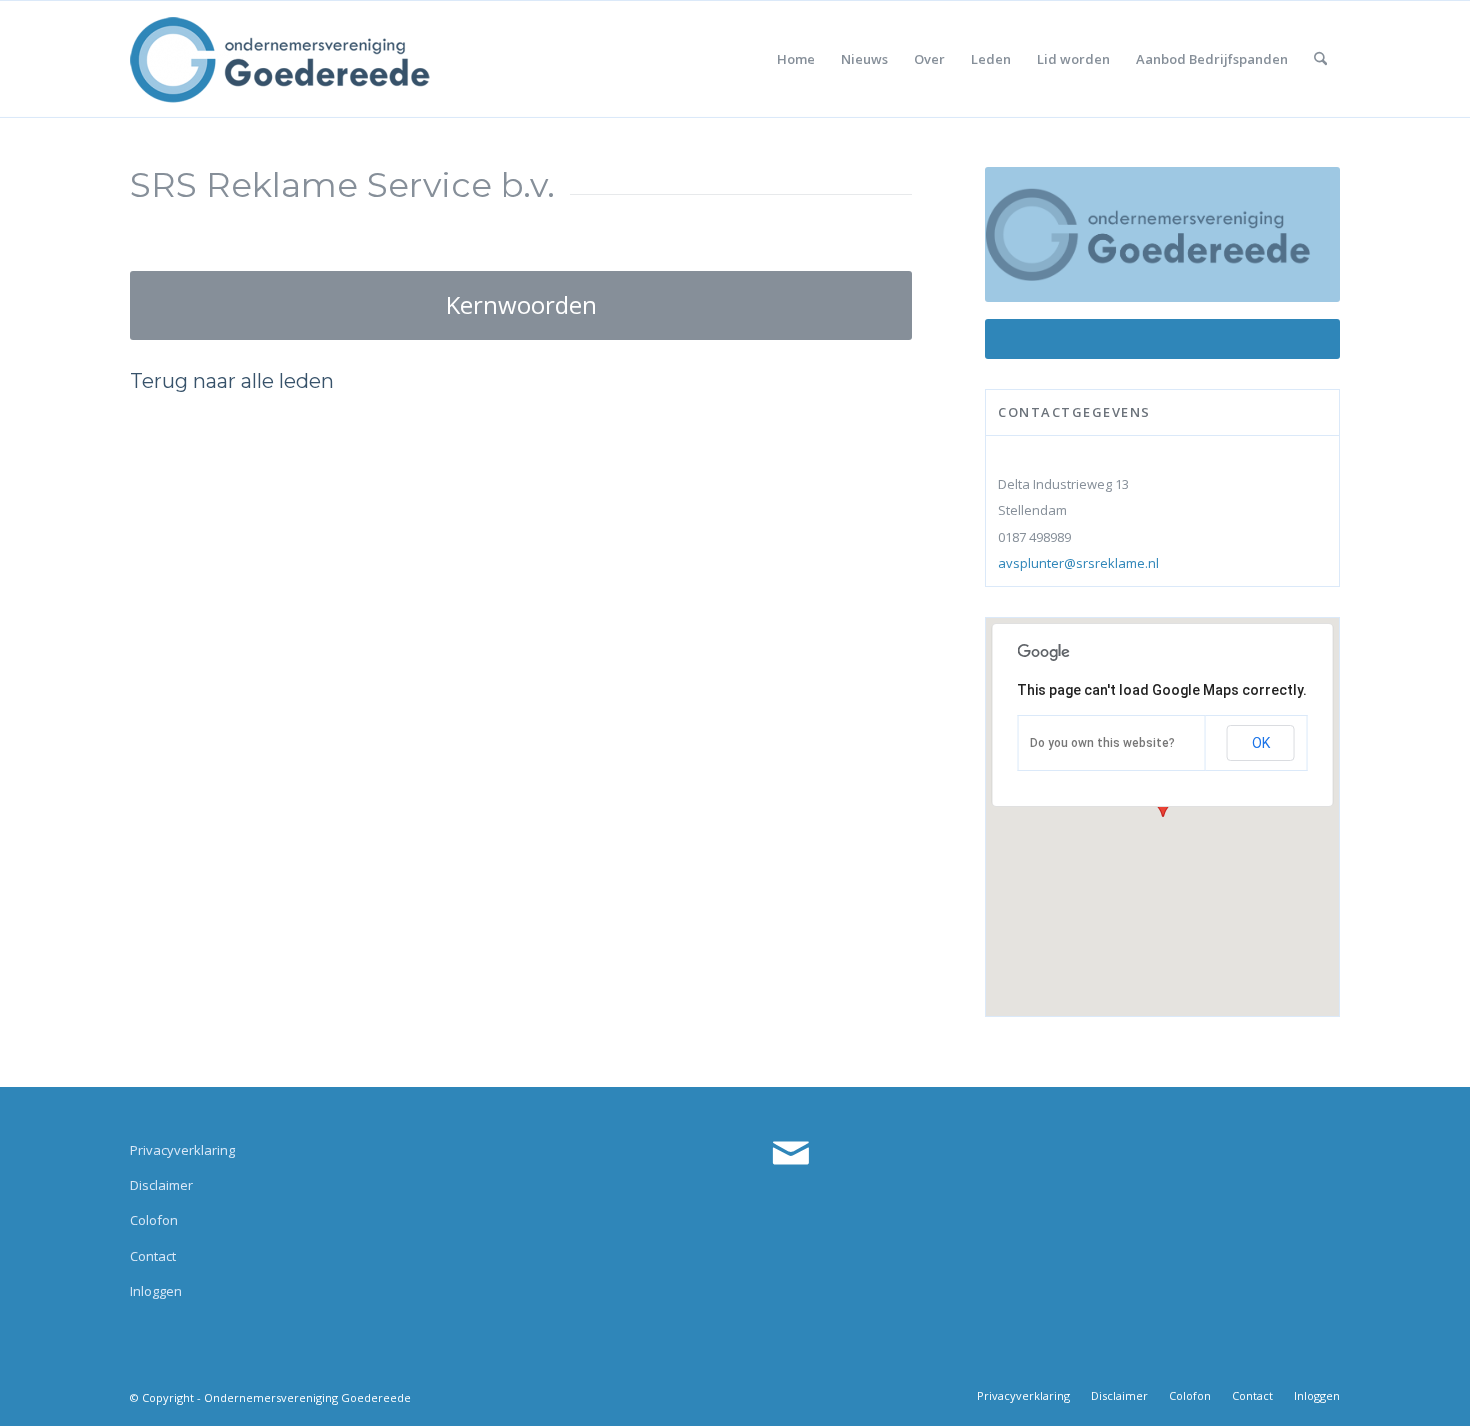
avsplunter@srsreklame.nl (1078, 563)
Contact (153, 1256)
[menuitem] (796, 59)
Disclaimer (161, 1185)
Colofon (154, 1220)
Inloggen (156, 1291)
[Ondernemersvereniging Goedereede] (280, 59)
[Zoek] (1320, 59)
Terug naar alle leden (232, 381)
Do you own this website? (1102, 743)
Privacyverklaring (182, 1150)
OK (1261, 743)
